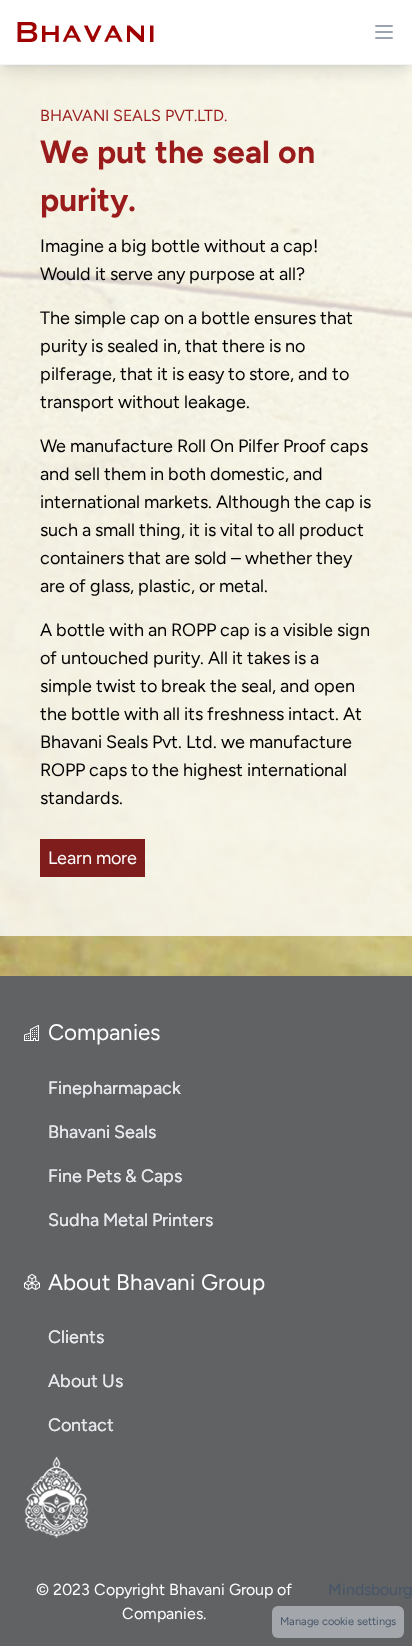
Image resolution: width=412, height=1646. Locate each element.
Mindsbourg (370, 1589)
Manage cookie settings (338, 1621)
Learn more (92, 858)
